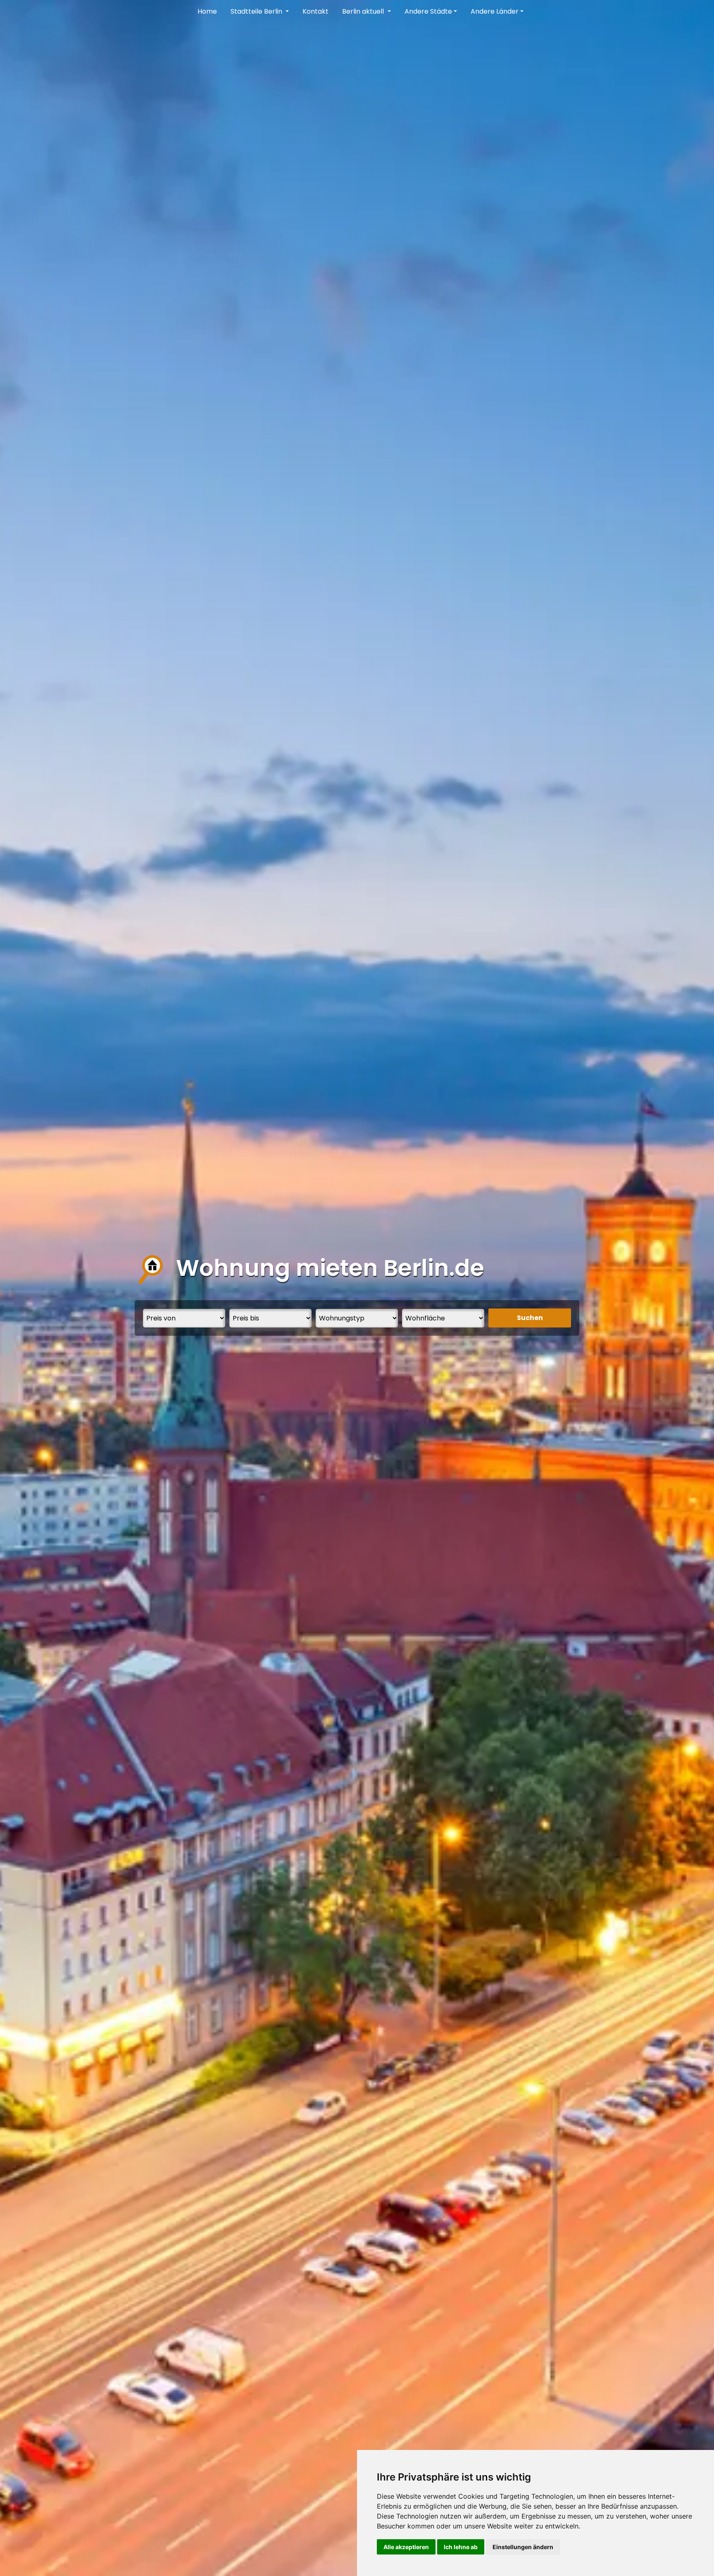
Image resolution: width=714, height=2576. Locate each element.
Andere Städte (428, 11)
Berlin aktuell (364, 11)
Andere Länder (495, 11)
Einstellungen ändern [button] (523, 2547)
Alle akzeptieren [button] (406, 2547)
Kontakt (315, 11)
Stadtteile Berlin (257, 11)
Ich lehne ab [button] (461, 2547)
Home (207, 11)
